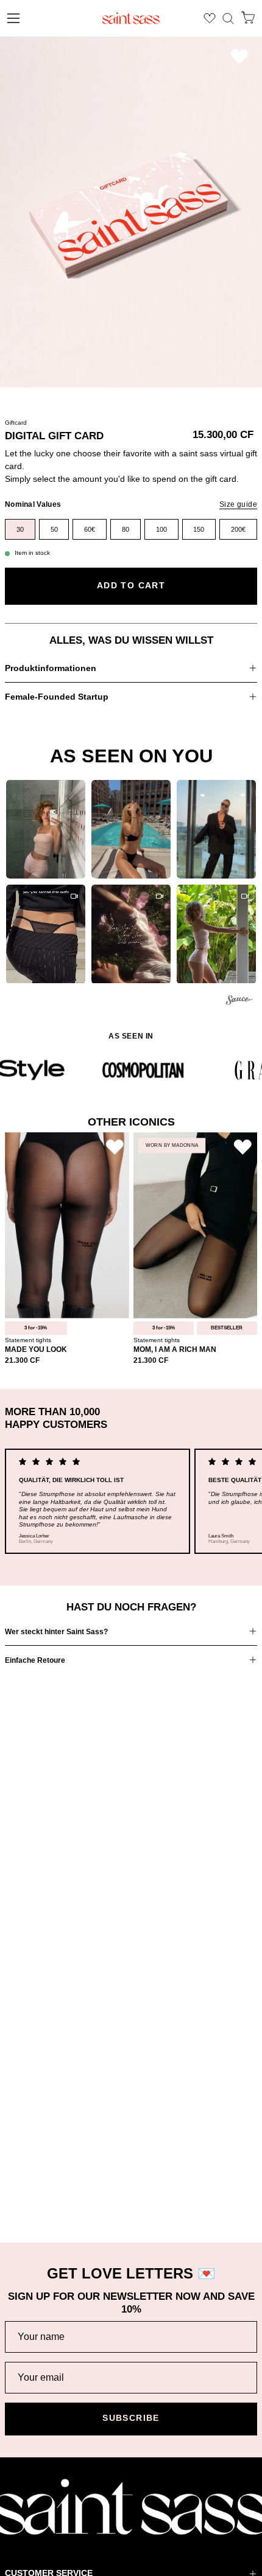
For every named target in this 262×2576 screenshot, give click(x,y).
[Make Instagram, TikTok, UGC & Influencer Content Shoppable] (239, 1002)
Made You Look (36, 1350)
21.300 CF (22, 1361)
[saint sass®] (131, 18)
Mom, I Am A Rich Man (175, 1350)
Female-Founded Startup (57, 697)
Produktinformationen (51, 668)
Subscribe (131, 2418)
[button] (228, 19)
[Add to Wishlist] (239, 56)
